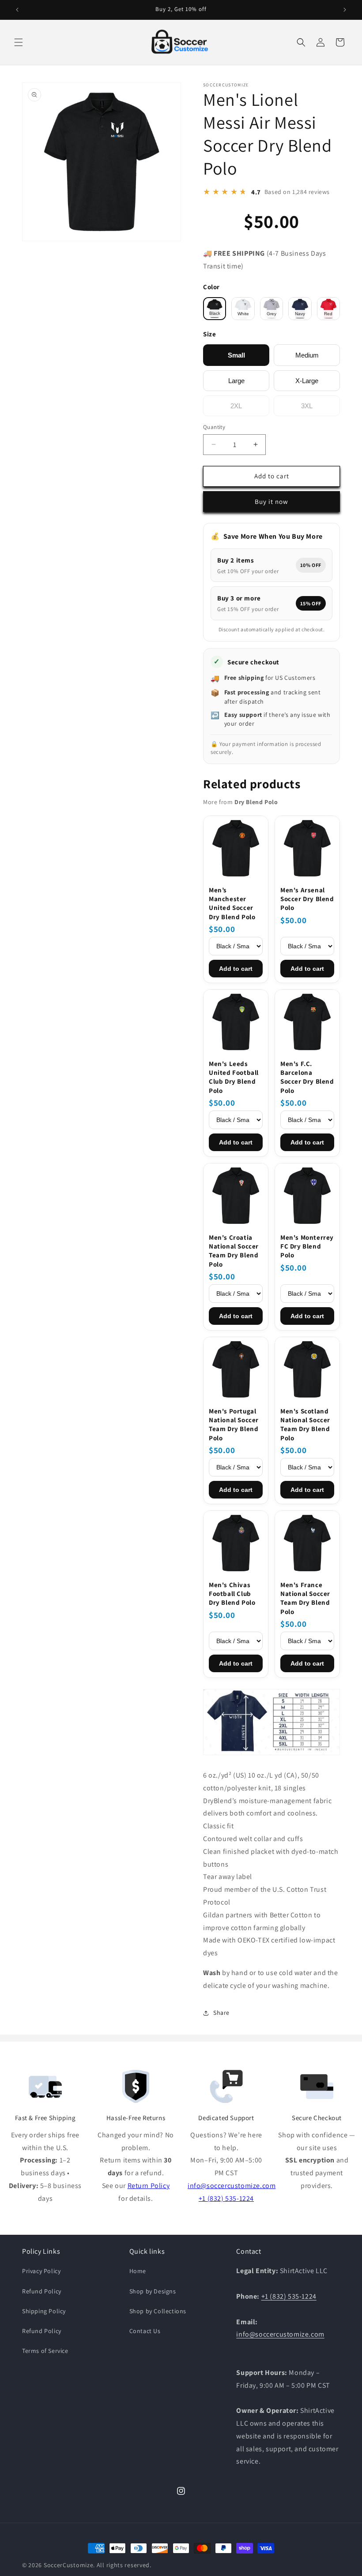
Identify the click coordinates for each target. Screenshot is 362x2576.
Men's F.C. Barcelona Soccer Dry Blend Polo (307, 1077)
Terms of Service (45, 2351)
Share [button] (221, 2013)
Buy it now (271, 501)
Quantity (214, 427)
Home (138, 2271)
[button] (19, 42)
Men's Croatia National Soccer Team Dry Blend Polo (234, 1251)
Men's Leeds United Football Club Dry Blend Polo (234, 1077)
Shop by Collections (158, 2311)
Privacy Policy (41, 2271)
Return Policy (149, 2186)
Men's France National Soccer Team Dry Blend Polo (305, 1598)
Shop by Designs (153, 2291)
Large (236, 381)
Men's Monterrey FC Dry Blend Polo (307, 1246)
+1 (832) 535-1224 (226, 2198)
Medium (307, 355)
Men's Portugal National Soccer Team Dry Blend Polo (234, 1424)
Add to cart (236, 969)
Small (236, 355)
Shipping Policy (44, 2311)
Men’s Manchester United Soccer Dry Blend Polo (232, 903)
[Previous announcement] (17, 10)
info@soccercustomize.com (232, 2186)
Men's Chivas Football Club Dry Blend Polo (232, 1594)
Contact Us (145, 2331)
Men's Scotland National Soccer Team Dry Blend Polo (305, 1424)
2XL (236, 406)
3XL (307, 406)
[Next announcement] (345, 10)
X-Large (307, 381)
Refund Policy (42, 2291)
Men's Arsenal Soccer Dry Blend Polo (307, 899)
